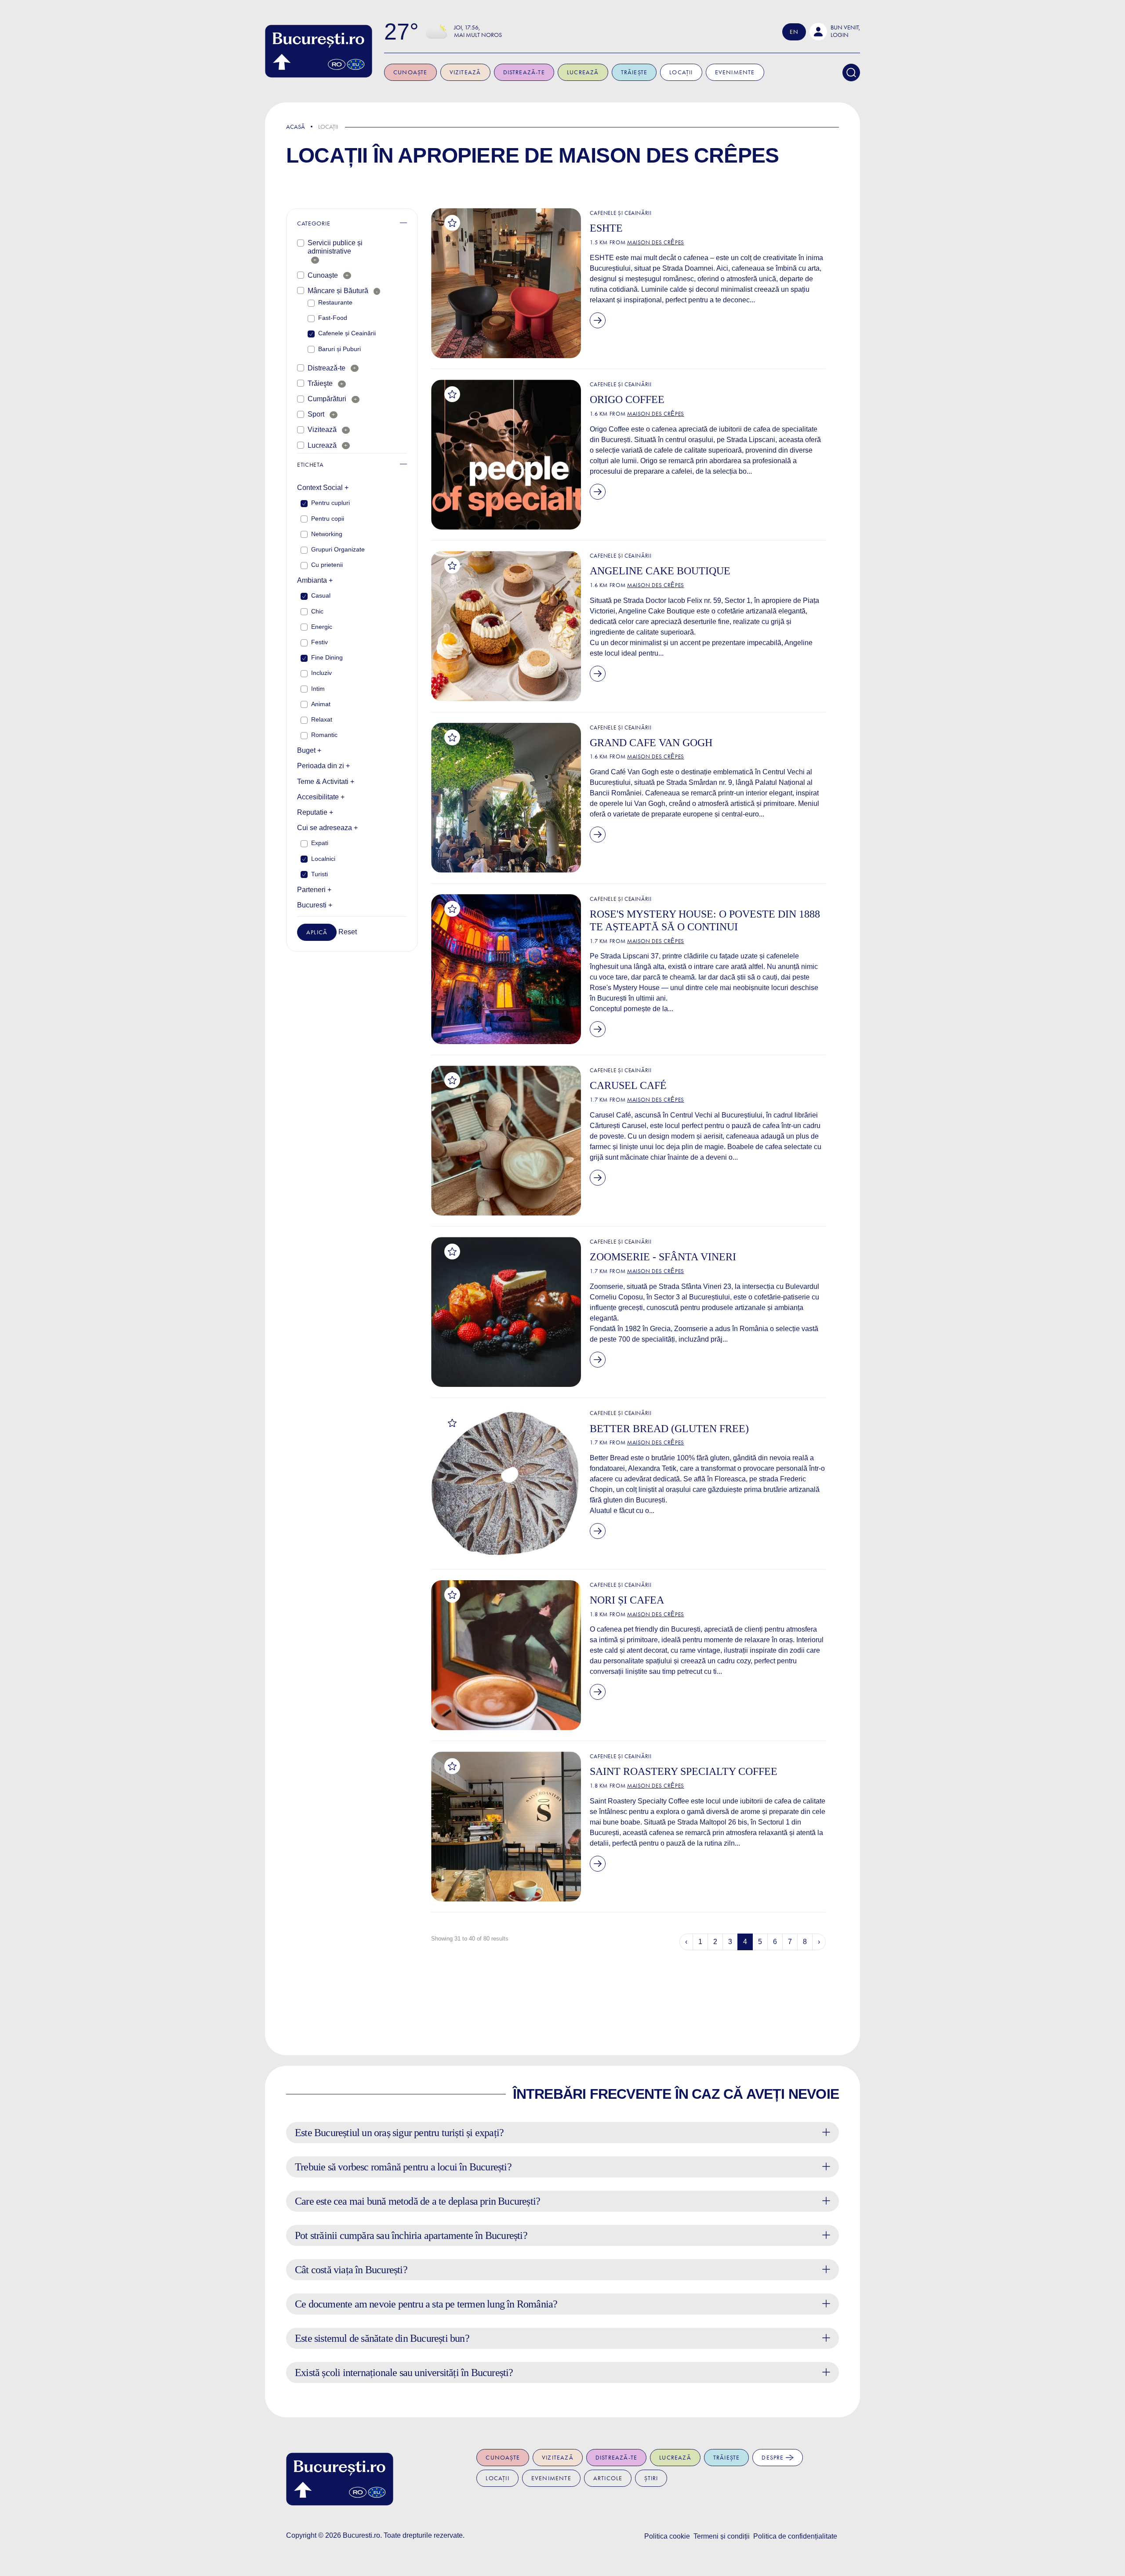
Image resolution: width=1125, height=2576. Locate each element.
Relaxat (322, 719)
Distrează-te (524, 72)
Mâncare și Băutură (338, 291)
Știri (651, 2478)
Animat (321, 704)
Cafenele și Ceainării (347, 333)
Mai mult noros (478, 35)
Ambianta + (315, 580)
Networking (327, 534)
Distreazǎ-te (327, 368)
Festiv (319, 642)
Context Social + (323, 488)
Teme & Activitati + (326, 782)
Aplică (317, 932)
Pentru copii (328, 519)
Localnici (323, 859)
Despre (773, 2458)
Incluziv (321, 673)
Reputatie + (315, 812)
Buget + (309, 750)
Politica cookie (667, 2536)
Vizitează (465, 72)
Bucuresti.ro (361, 2535)
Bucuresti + (315, 905)
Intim (318, 689)
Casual (321, 595)
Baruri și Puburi (339, 349)
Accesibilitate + (321, 797)
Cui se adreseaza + (327, 828)
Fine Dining (327, 657)
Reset (348, 932)
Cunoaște (410, 72)
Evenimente (735, 72)
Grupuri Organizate (338, 549)
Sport (316, 414)
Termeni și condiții (722, 2536)
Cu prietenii (327, 565)
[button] (835, 32)
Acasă (296, 127)
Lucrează (583, 72)
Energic (322, 627)
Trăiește (634, 72)
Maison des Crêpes (669, 155)
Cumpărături (327, 399)
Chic (317, 611)
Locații (681, 72)
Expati (320, 843)
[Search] (851, 73)
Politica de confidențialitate (795, 2536)
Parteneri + (314, 890)
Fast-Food (333, 318)
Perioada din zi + (323, 766)
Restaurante (335, 302)
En (794, 32)
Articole (608, 2478)
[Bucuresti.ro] (319, 51)
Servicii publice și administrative (335, 247)
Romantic (324, 735)
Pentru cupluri (330, 503)
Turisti (319, 874)
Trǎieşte (320, 383)
